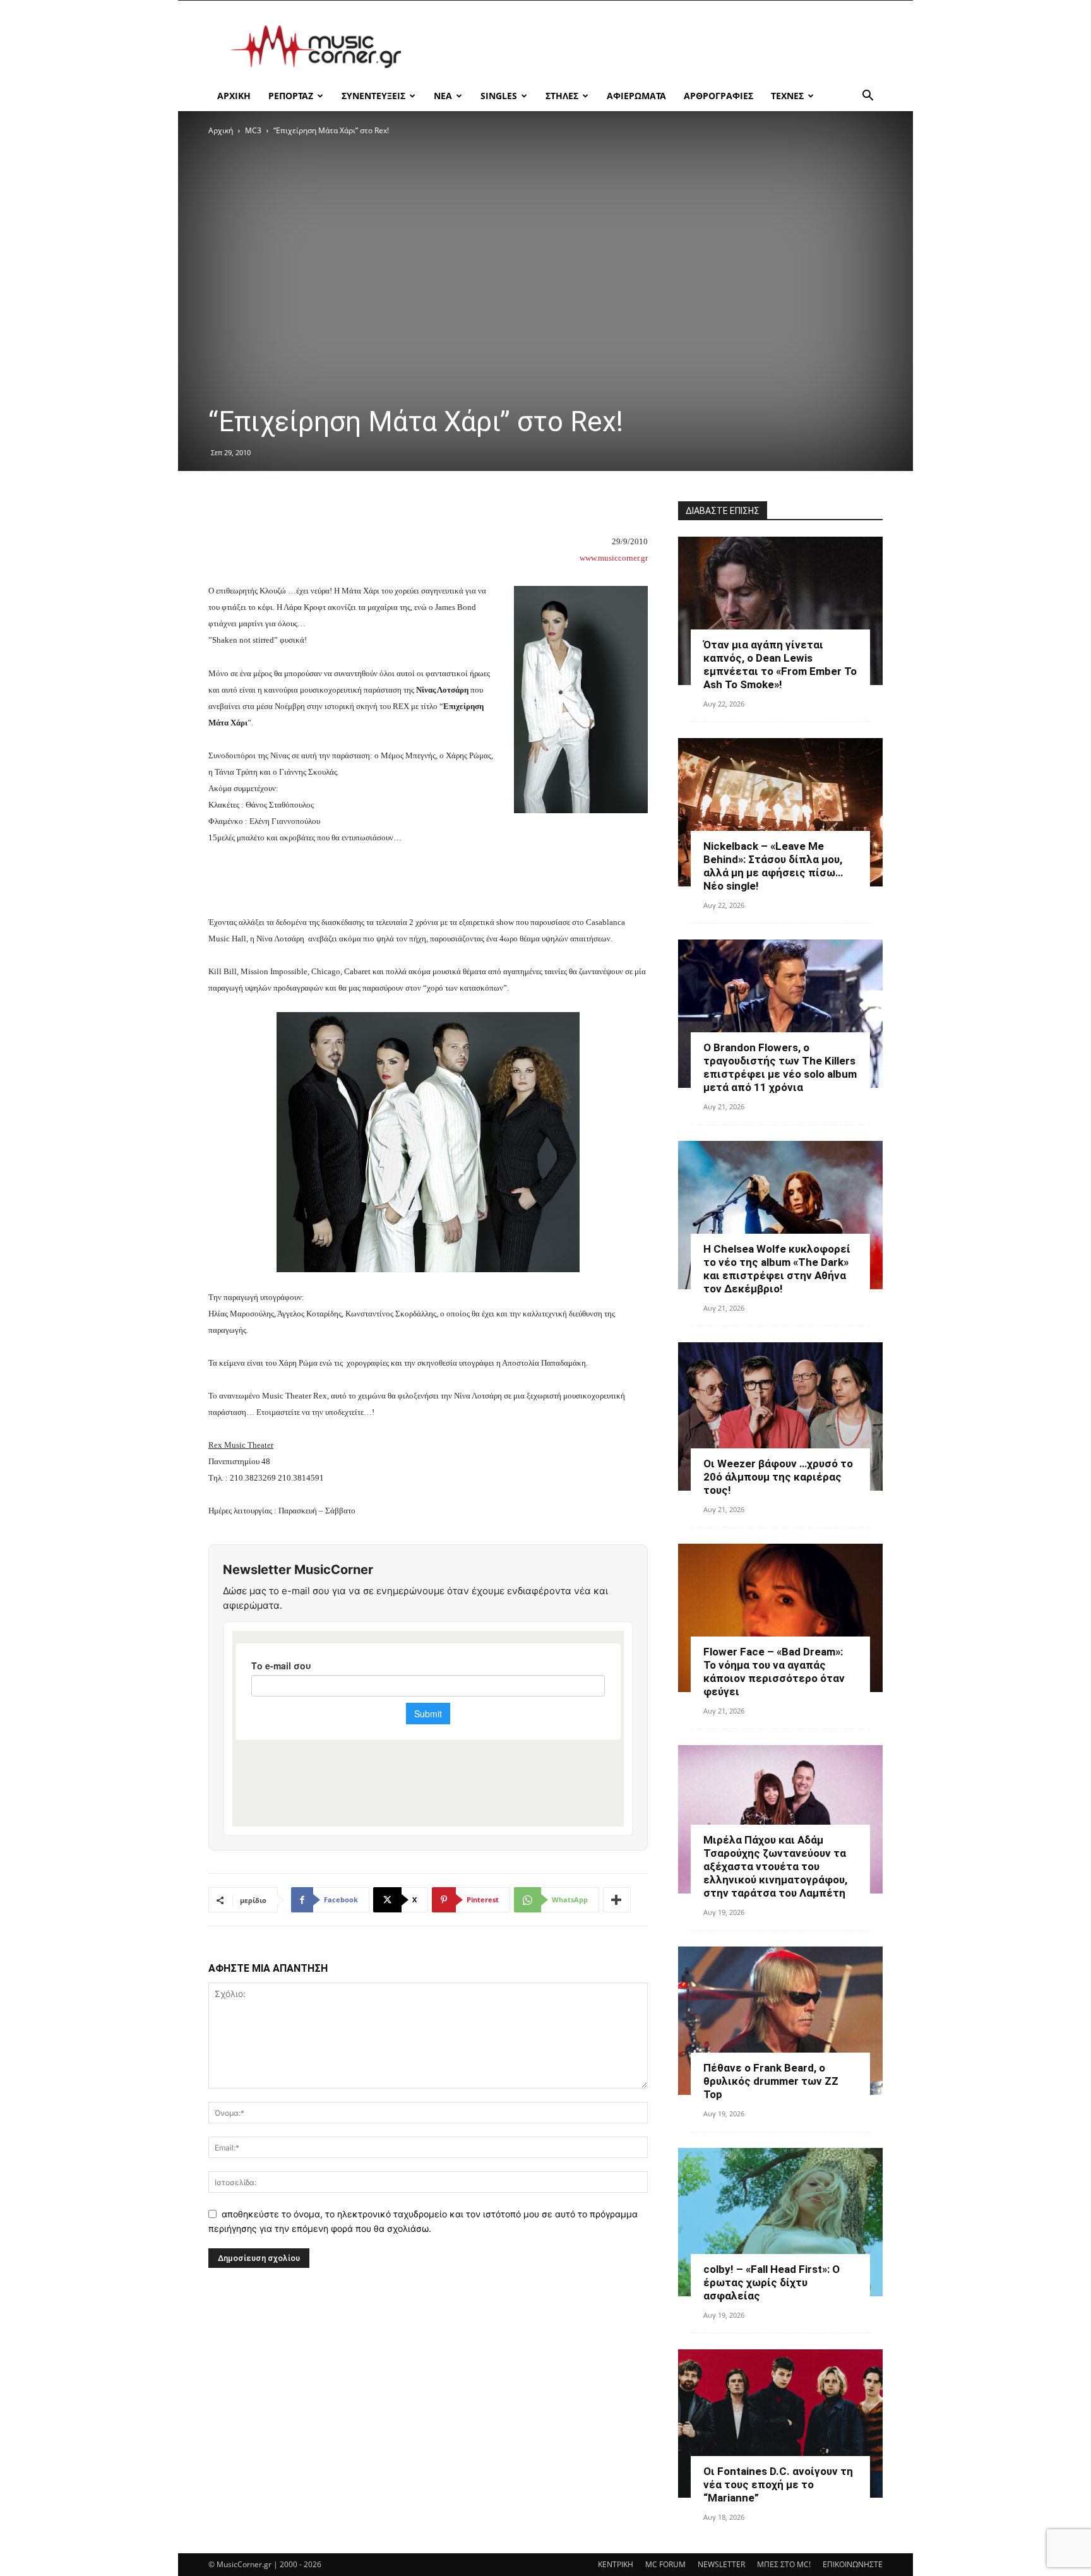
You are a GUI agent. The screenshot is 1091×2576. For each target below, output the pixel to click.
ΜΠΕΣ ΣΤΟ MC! (784, 2564)
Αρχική (221, 130)
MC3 (253, 130)
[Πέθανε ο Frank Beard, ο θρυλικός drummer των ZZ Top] (780, 2021)
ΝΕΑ (443, 96)
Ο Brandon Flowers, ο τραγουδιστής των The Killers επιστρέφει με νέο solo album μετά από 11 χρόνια (780, 1067)
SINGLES (499, 96)
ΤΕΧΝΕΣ (787, 96)
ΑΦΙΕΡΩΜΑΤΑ (636, 96)
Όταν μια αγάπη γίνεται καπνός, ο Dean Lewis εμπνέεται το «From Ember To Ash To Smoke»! (780, 665)
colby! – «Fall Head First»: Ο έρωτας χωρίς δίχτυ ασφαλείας (772, 2282)
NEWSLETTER (721, 2564)
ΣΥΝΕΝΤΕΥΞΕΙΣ (373, 96)
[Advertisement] (653, 47)
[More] (617, 1900)
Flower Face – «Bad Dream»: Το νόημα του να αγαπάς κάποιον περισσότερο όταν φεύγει (774, 1672)
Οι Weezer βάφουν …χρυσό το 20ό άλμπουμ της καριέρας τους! (778, 1477)
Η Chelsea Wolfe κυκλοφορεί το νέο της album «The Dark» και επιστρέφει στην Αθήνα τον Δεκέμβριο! (777, 1269)
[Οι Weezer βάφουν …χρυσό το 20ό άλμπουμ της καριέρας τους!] (780, 1416)
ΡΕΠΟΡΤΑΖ (291, 96)
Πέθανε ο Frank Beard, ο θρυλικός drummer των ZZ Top (771, 2081)
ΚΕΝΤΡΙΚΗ (616, 2564)
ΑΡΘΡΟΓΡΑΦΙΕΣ (718, 96)
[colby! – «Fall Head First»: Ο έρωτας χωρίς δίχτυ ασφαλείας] (780, 2222)
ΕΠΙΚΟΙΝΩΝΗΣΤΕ (853, 2564)
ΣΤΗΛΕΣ (562, 96)
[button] (867, 97)
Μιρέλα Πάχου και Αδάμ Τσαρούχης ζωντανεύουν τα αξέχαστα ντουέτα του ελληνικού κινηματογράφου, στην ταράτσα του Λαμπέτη (775, 1866)
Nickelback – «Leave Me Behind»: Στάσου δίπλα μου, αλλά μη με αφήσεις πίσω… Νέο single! (773, 866)
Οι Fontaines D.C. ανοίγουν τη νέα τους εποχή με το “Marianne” (778, 2484)
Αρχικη (234, 96)
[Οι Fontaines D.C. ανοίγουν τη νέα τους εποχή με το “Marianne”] (780, 2424)
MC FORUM (665, 2564)
